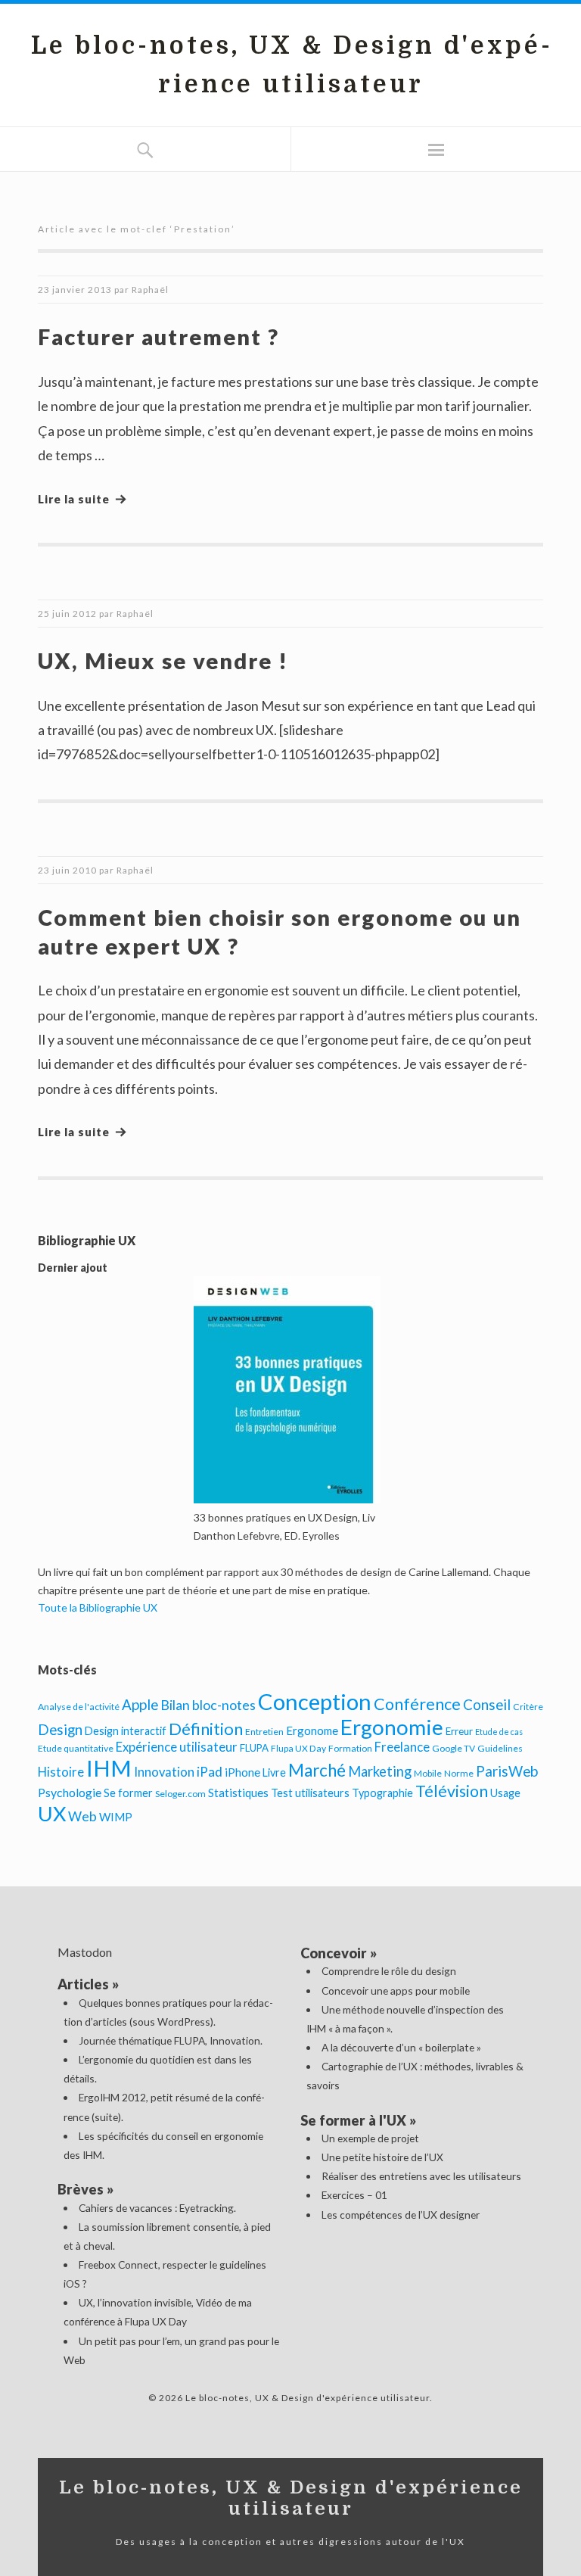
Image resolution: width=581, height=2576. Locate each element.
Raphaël (150, 290)
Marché (317, 1770)
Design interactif (126, 1731)
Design (60, 1729)
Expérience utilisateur (177, 1747)
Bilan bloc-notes (208, 1705)
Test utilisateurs (310, 1793)
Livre (274, 1772)
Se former (128, 1793)
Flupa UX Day (298, 1748)
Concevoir (334, 1953)
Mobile (428, 1773)
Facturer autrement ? (158, 336)
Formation (350, 1748)
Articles (83, 1984)
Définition (206, 1729)
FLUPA (254, 1748)
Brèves (81, 2189)
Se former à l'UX (353, 2120)
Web (82, 1816)
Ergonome (312, 1730)
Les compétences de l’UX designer (401, 2215)
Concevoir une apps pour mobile (396, 1990)
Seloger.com (180, 1794)
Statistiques (238, 1793)
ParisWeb (507, 1771)
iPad (210, 1772)
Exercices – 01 (354, 2195)
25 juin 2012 (67, 614)
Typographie (382, 1793)
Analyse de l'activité (79, 1707)
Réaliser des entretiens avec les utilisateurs (421, 2176)
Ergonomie (392, 1727)
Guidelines (500, 1748)
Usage (505, 1793)
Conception (315, 1701)
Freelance (402, 1747)
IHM (109, 1768)
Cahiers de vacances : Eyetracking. (157, 2208)
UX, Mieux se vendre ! (163, 660)
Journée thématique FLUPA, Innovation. (171, 2040)
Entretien (264, 1732)
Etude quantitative (76, 1748)
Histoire (61, 1772)
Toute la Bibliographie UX (98, 1607)
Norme (459, 1773)
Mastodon (85, 1952)
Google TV (454, 1748)
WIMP (116, 1817)
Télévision (452, 1791)
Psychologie (70, 1792)
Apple (140, 1704)
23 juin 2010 (67, 870)
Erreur (459, 1731)
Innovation (164, 1772)
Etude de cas (499, 1732)
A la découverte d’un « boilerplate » (401, 2047)
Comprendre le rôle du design (389, 1971)
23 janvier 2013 (75, 290)
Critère (528, 1707)
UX (52, 1813)
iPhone (242, 1772)
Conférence (417, 1704)
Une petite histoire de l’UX (382, 2157)
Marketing (380, 1771)
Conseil (487, 1704)
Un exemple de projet (370, 2138)
